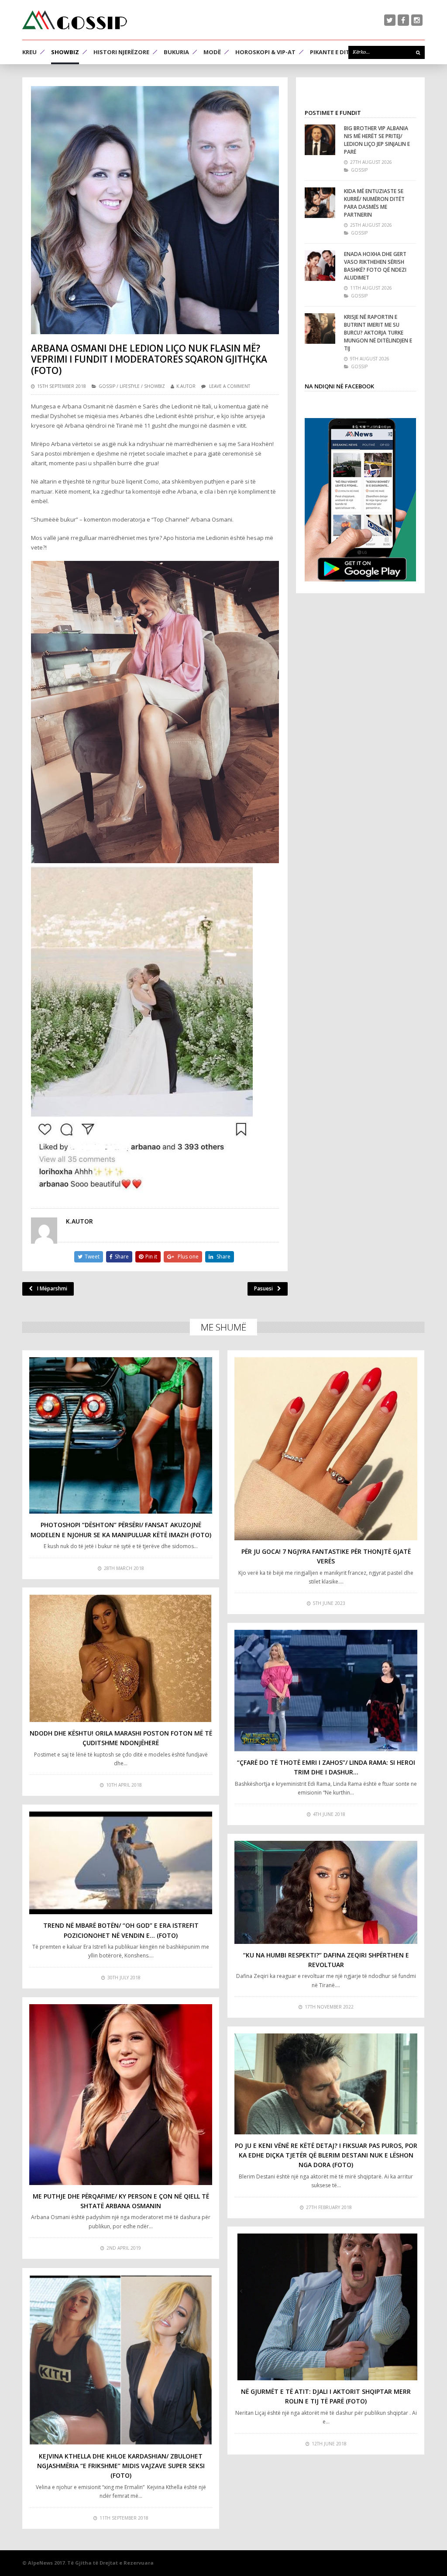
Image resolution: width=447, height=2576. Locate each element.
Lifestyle (130, 386)
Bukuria (176, 52)
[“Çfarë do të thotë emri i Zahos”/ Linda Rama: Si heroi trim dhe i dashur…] (326, 1691)
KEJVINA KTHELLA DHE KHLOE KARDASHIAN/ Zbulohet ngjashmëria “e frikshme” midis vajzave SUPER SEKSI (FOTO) (121, 2466)
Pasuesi (263, 1288)
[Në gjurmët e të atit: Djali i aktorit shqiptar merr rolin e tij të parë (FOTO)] (326, 2307)
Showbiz (65, 52)
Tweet (92, 1257)
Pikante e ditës (333, 52)
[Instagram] (417, 20)
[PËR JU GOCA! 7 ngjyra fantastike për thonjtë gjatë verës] (326, 1449)
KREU (29, 52)
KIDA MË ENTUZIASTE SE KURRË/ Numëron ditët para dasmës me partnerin (374, 203)
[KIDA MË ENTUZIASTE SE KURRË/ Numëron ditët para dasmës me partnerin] (320, 203)
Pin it (151, 1257)
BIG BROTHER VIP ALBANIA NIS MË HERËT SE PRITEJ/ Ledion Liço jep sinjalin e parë (377, 140)
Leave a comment (230, 386)
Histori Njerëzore (121, 52)
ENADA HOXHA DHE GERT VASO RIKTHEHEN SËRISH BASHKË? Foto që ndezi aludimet (375, 266)
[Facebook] (403, 20)
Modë (212, 52)
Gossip (107, 386)
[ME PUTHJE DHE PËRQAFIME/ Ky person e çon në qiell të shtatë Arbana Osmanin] (121, 2095)
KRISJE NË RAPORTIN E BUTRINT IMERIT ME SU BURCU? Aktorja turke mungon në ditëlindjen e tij (378, 333)
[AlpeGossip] (75, 20)
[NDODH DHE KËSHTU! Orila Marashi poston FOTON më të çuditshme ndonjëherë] (121, 1658)
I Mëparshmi (52, 1288)
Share (122, 1257)
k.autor (186, 386)
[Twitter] (390, 20)
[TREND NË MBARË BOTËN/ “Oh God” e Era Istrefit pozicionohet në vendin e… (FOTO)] (121, 1863)
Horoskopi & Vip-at (265, 52)
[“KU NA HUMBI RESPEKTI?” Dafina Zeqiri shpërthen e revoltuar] (326, 1892)
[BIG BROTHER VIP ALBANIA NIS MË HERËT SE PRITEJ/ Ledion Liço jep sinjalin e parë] (320, 140)
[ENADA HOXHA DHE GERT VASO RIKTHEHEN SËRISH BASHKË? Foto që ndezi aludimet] (320, 266)
